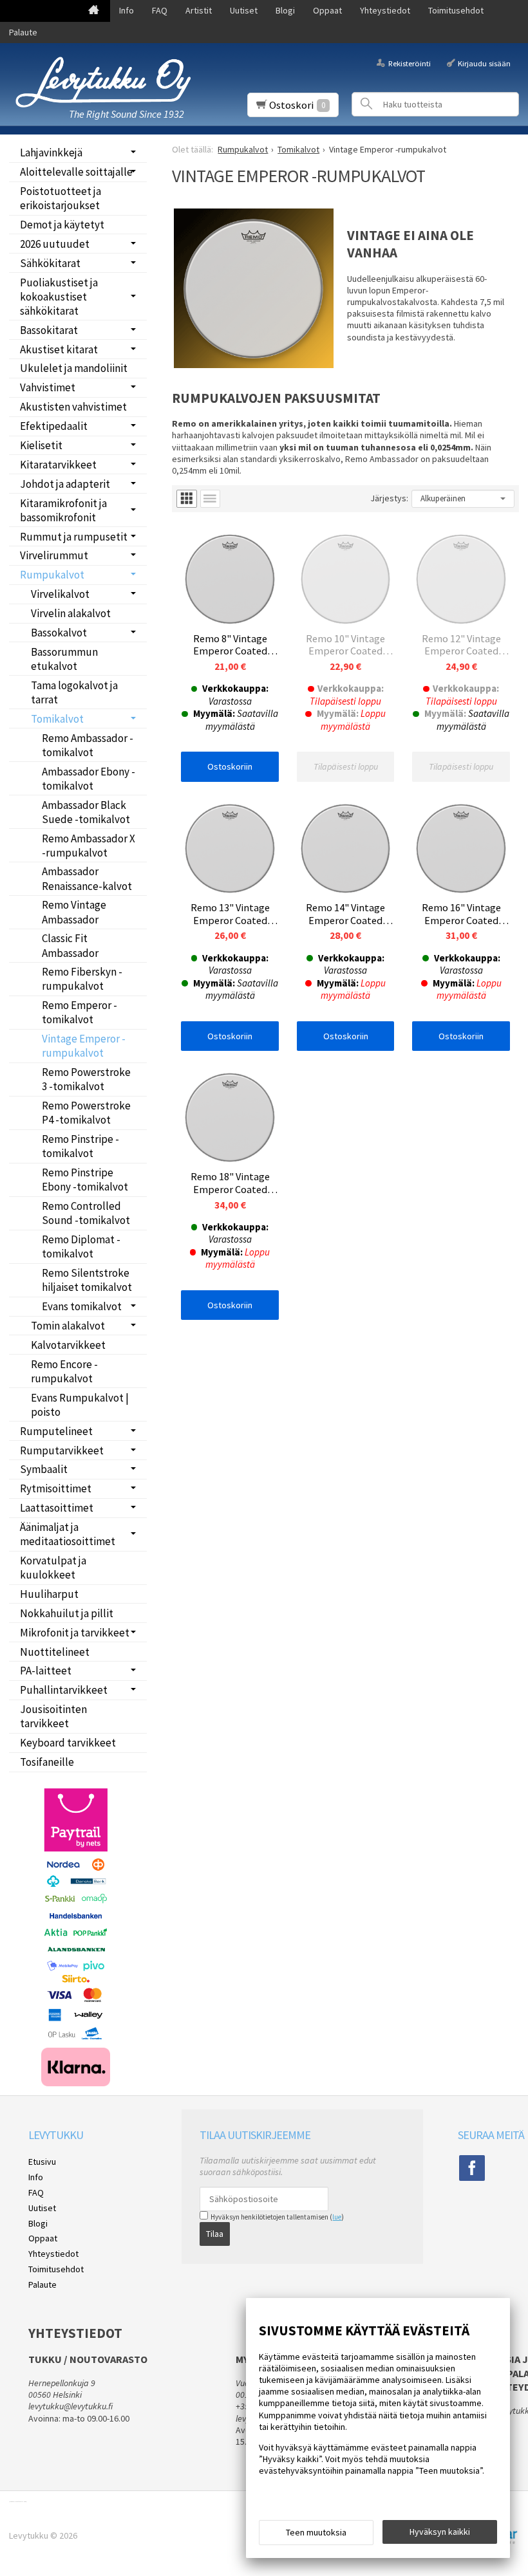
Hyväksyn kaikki (440, 2532)
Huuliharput (49, 1594)
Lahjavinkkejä (51, 153)
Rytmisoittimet (56, 1488)
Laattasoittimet (57, 1508)
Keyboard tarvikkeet (68, 1743)
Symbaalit (44, 1469)
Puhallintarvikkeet (64, 1690)
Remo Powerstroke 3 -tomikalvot (86, 1079)
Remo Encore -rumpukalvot (64, 1371)
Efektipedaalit (54, 426)
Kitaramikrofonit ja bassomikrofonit (63, 510)
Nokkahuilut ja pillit (67, 1613)
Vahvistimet (48, 387)
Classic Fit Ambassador (70, 945)
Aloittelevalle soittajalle (76, 172)
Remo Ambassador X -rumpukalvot (89, 846)
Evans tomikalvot (82, 1306)
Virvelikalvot (60, 594)
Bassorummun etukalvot (64, 659)
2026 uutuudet (55, 244)
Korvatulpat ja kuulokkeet (53, 1568)
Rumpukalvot (52, 575)
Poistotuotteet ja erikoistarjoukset (61, 198)
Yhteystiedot (385, 10)
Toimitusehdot (456, 10)
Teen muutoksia (316, 2532)
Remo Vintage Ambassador (74, 912)
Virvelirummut (54, 555)
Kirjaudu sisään (484, 63)
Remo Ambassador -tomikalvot (88, 745)
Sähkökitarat (50, 263)
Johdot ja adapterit (65, 484)
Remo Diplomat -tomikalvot (81, 1246)
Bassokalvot (59, 633)
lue (337, 2217)
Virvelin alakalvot (71, 613)
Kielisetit (41, 445)
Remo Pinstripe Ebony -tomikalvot (85, 1180)
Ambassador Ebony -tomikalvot (89, 779)
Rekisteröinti (409, 63)
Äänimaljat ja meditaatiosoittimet (68, 1534)
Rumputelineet (56, 1431)
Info (127, 10)
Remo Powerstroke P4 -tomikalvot (86, 1113)
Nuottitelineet (55, 1652)
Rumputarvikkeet (62, 1450)
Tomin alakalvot (68, 1326)
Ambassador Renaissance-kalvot (87, 878)
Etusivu (42, 2162)
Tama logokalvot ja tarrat (74, 692)
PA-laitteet (46, 1671)
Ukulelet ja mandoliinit (74, 368)
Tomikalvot (57, 719)
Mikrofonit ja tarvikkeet (75, 1633)
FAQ (160, 10)
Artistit (199, 10)
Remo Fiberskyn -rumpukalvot (82, 979)
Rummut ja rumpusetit (74, 537)
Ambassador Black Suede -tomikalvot (86, 812)
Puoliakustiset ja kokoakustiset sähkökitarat (59, 297)
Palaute (23, 32)
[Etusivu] (94, 11)
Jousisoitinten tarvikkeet (53, 1716)
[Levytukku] (103, 82)
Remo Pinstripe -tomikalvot (80, 1146)
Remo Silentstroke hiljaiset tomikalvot (87, 1280)
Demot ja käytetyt (62, 225)
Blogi (285, 10)
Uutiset (244, 10)
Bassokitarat (49, 330)
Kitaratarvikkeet (58, 465)
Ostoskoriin (230, 766)
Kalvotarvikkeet (68, 1345)
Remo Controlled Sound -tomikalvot (86, 1213)
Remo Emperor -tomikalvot (80, 1012)
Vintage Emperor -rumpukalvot (84, 1046)
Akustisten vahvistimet (73, 407)
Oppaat (327, 10)
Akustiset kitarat (59, 349)
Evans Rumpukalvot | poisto (80, 1405)
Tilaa (215, 2234)
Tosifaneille (47, 1762)
